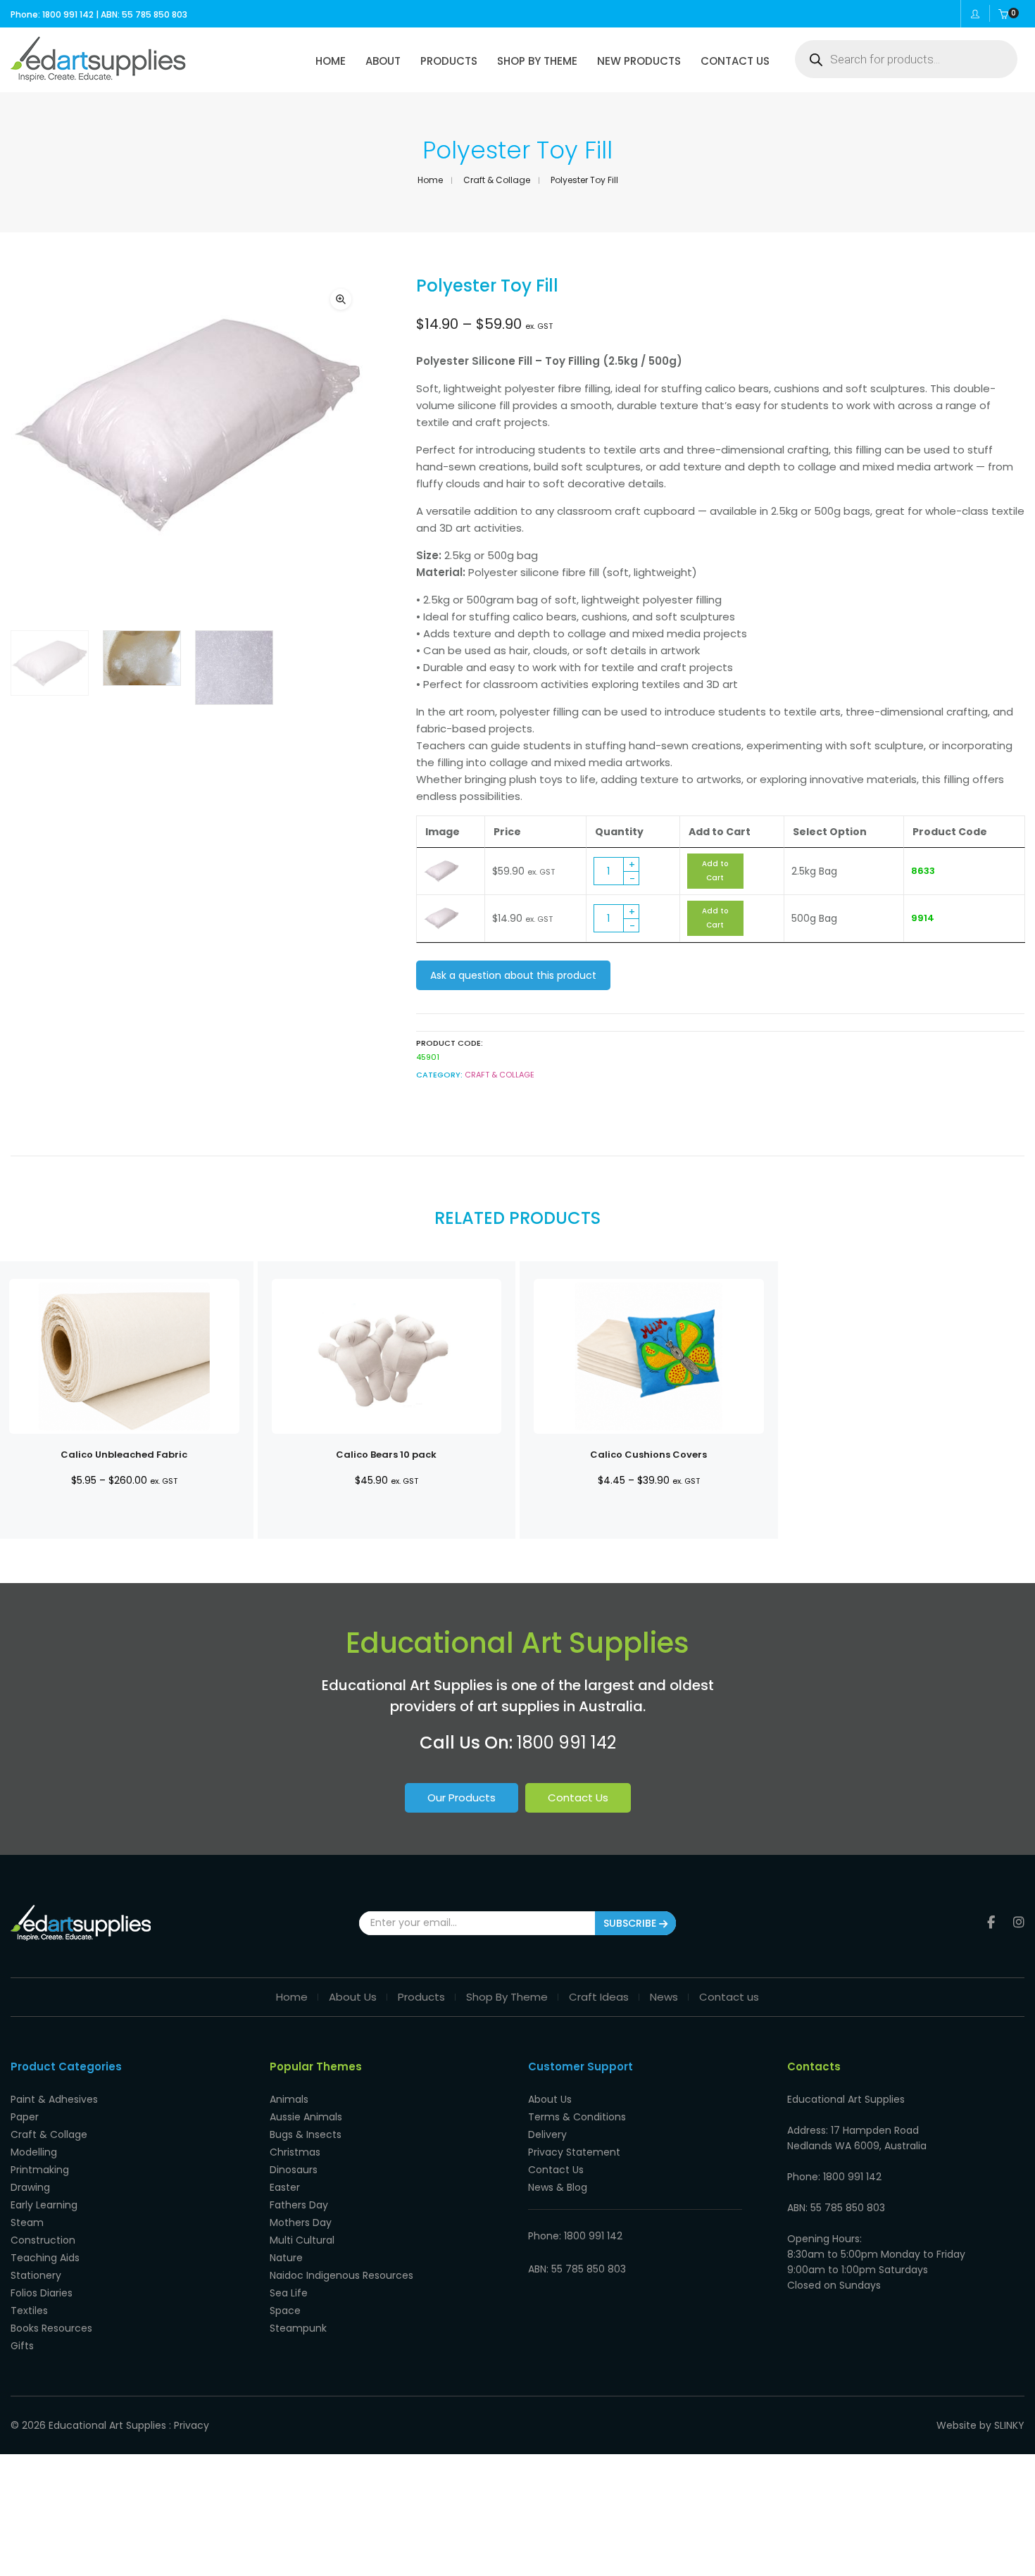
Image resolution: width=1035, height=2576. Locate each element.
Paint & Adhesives (54, 2099)
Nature (286, 2258)
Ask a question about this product (513, 975)
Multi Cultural (302, 2240)
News (664, 1997)
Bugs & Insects (306, 2134)
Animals (289, 2099)
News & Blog (558, 2187)
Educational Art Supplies (107, 2425)
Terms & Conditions (577, 2117)
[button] (341, 299)
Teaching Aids (45, 2258)
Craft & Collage (497, 180)
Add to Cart (715, 871)
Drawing (30, 2187)
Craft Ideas (599, 1997)
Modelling (34, 2152)
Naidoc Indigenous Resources (341, 2275)
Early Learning (44, 2205)
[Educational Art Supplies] (98, 77)
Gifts (22, 2346)
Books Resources (51, 2328)
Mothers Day (301, 2222)
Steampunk (298, 2328)
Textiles (29, 2311)
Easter (285, 2187)
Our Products (462, 1797)
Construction (43, 2240)
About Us (353, 1997)
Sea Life (289, 2293)
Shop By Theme (507, 1997)
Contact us (729, 1997)
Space (285, 2311)
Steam (27, 2222)
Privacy (192, 2425)
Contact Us (578, 1797)
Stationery (36, 2275)
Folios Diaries (42, 2293)
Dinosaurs (294, 2170)
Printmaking (40, 2170)
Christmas (295, 2152)
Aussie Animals (306, 2117)
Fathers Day (299, 2205)
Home (430, 180)
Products (421, 1997)
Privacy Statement (574, 2152)
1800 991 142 (566, 1743)
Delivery (547, 2134)
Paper (25, 2117)
